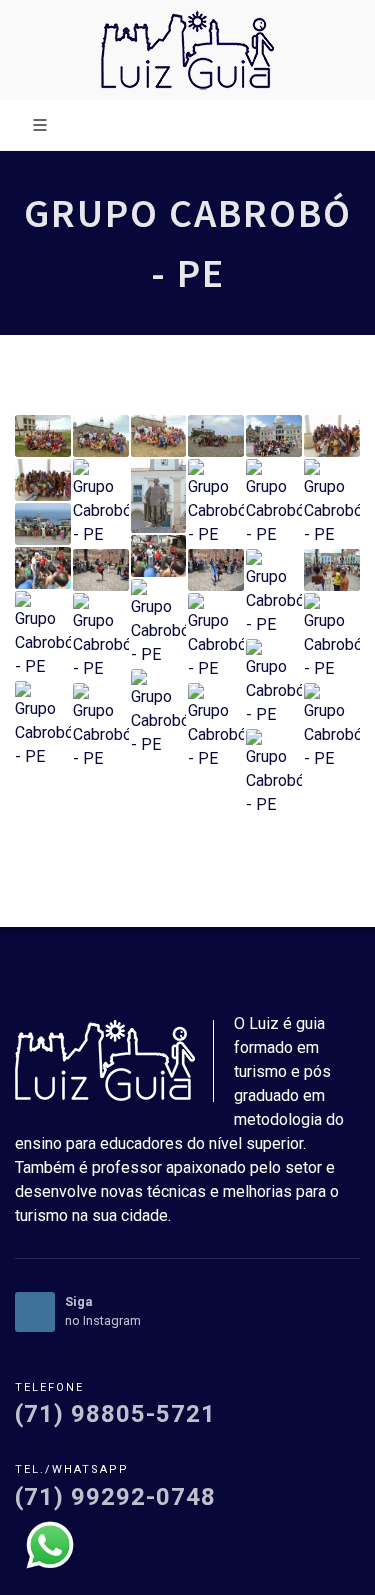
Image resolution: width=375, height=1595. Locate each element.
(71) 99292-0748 (115, 1497)
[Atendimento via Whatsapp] (50, 1543)
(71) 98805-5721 (115, 1414)
